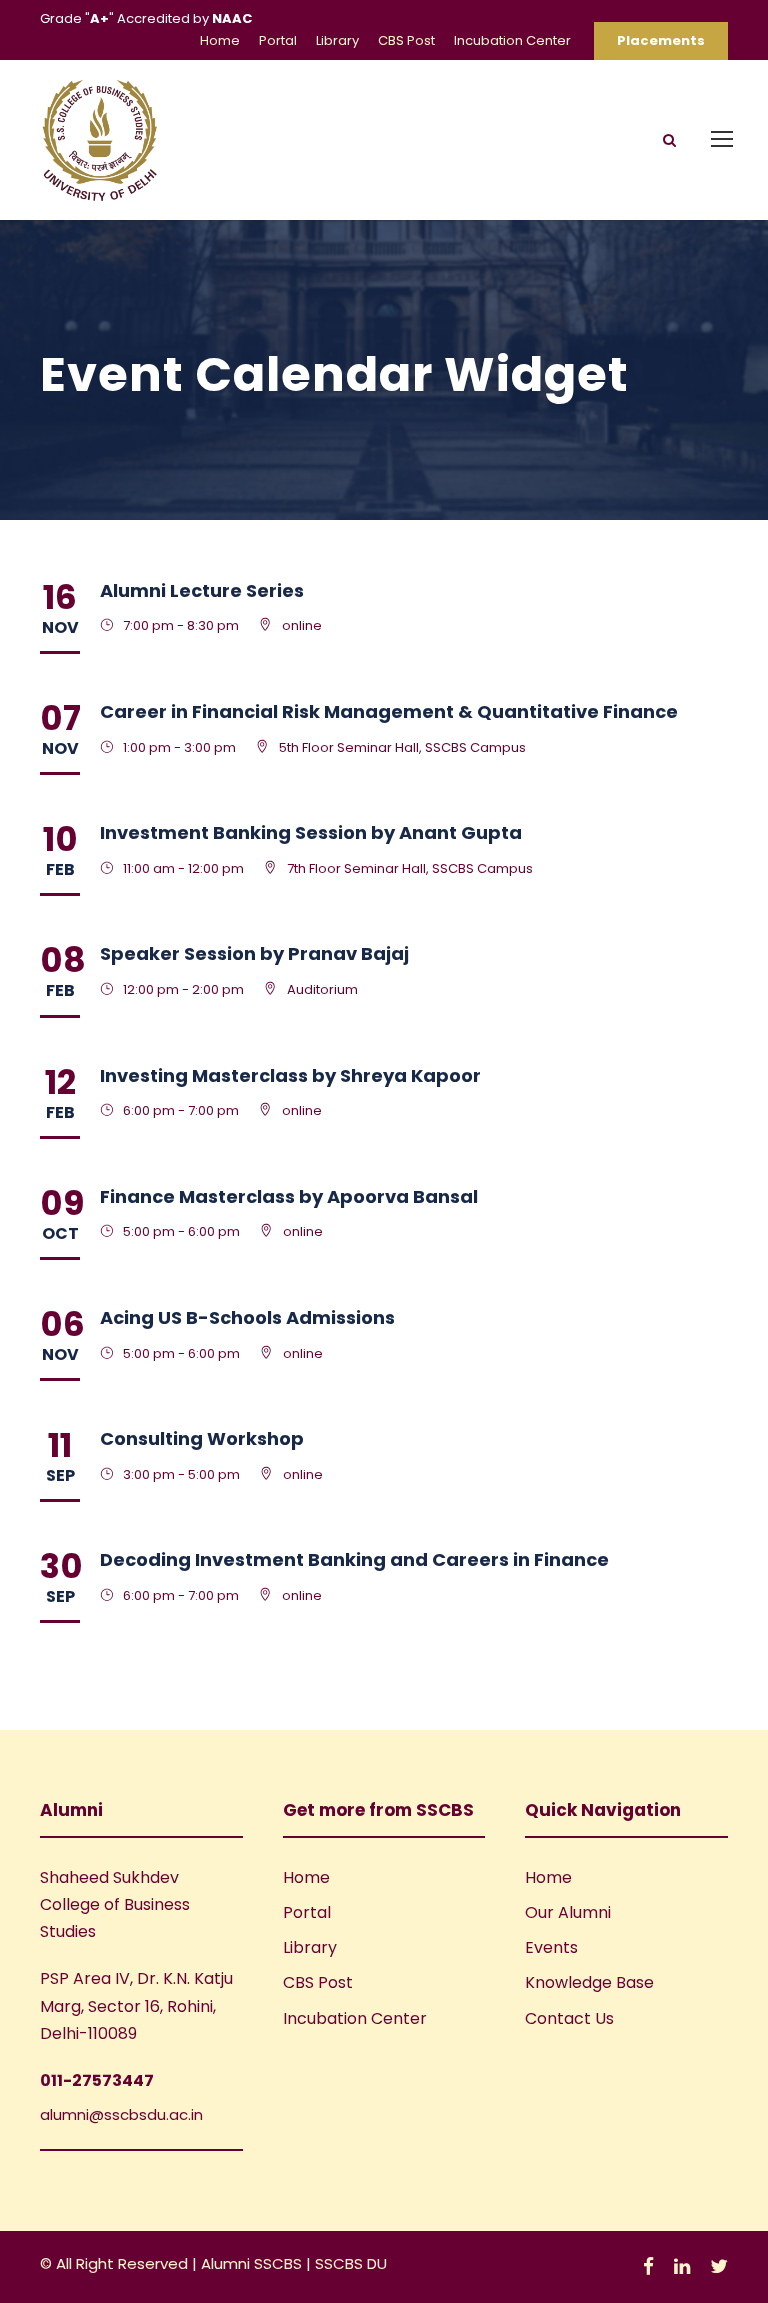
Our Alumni (568, 1912)
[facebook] (648, 2266)
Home (220, 40)
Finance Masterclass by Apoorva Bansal (289, 1196)
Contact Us (569, 2018)
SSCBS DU (351, 2263)
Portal (278, 40)
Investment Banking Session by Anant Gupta (311, 832)
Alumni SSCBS (253, 2263)
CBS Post (406, 40)
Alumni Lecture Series (202, 590)
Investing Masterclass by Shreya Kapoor (290, 1075)
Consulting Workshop (202, 1438)
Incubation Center (512, 40)
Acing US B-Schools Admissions (247, 1317)
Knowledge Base (589, 1982)
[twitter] (719, 2266)
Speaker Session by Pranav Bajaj (254, 953)
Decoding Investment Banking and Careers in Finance (354, 1559)
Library (337, 40)
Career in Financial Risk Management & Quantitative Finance (389, 711)
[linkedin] (682, 2266)
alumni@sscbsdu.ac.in (121, 2114)
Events (551, 1947)
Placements (661, 40)
